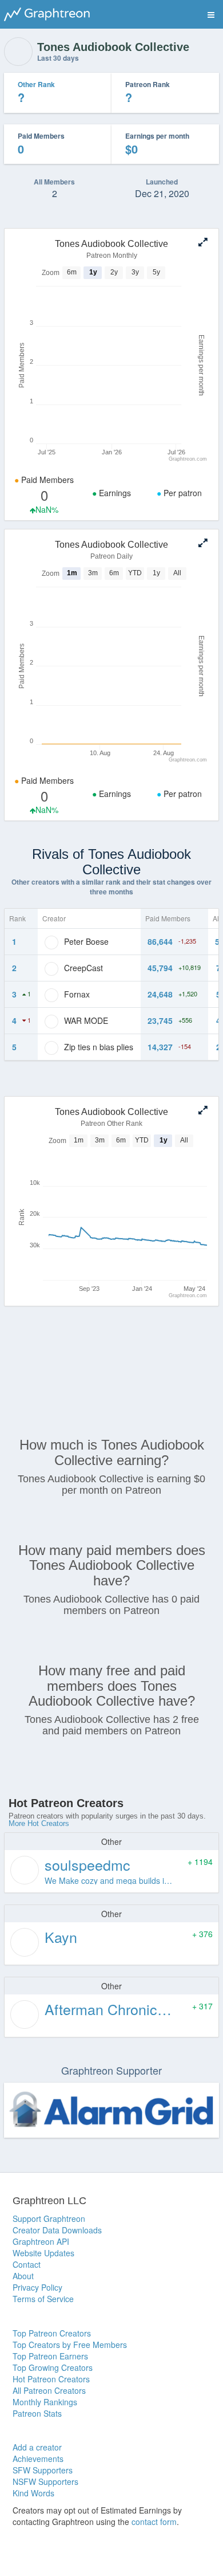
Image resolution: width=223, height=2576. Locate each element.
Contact (27, 2264)
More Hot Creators (39, 1823)
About (23, 2276)
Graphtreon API (41, 2241)
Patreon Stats (37, 2413)
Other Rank (36, 84)
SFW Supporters (43, 2470)
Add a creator (37, 2447)
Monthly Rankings (45, 2402)
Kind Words (33, 2493)
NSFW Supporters (45, 2481)
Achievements (38, 2459)
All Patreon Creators (49, 2390)
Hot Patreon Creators (51, 2379)
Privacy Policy (37, 2287)
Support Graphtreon (49, 2218)
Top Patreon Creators (52, 2333)
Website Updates (43, 2253)
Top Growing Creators (53, 2367)
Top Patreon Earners (50, 2356)
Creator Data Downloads (57, 2230)
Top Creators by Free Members (70, 2345)
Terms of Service (43, 2299)
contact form (154, 2522)
